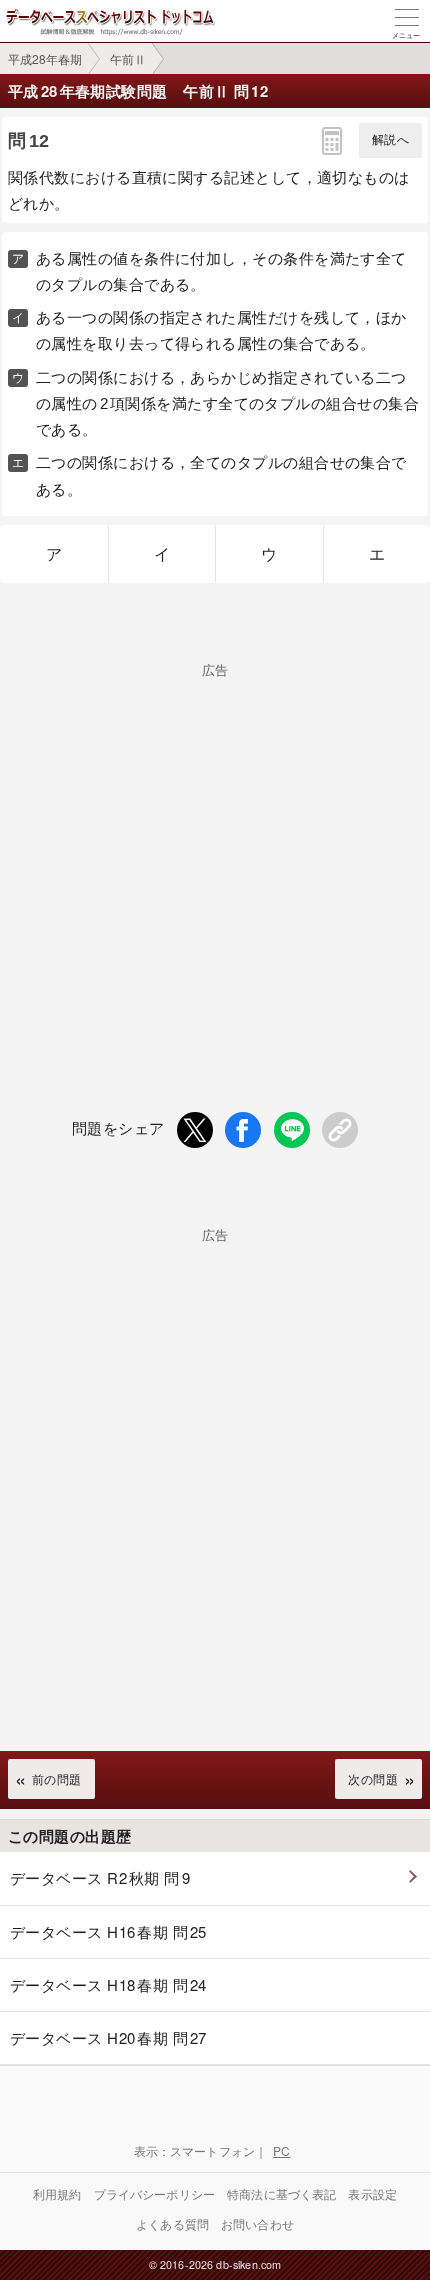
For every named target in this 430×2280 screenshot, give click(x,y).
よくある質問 (172, 2223)
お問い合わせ (257, 2223)
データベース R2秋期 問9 (100, 1877)
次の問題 (373, 1778)
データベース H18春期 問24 (108, 1984)
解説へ (390, 140)
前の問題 (57, 1778)
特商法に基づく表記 (281, 2193)
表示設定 (372, 2193)
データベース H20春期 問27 (108, 2037)
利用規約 (57, 2193)
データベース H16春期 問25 (108, 1931)
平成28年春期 (45, 58)
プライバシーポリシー (155, 2193)
